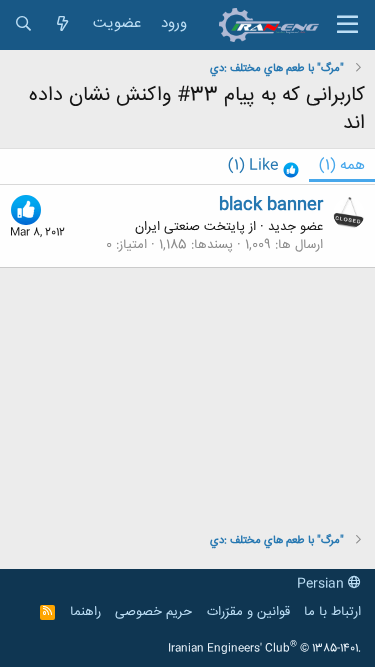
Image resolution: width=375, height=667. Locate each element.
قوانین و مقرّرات (248, 612)
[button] (347, 25)
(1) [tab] (342, 165)
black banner (271, 205)
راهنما (85, 612)
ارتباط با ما (332, 612)
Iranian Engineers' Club (264, 649)
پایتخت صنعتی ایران (190, 227)
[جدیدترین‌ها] (62, 24)
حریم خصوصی (153, 612)
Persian (322, 584)
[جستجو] (23, 24)
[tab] (263, 166)
